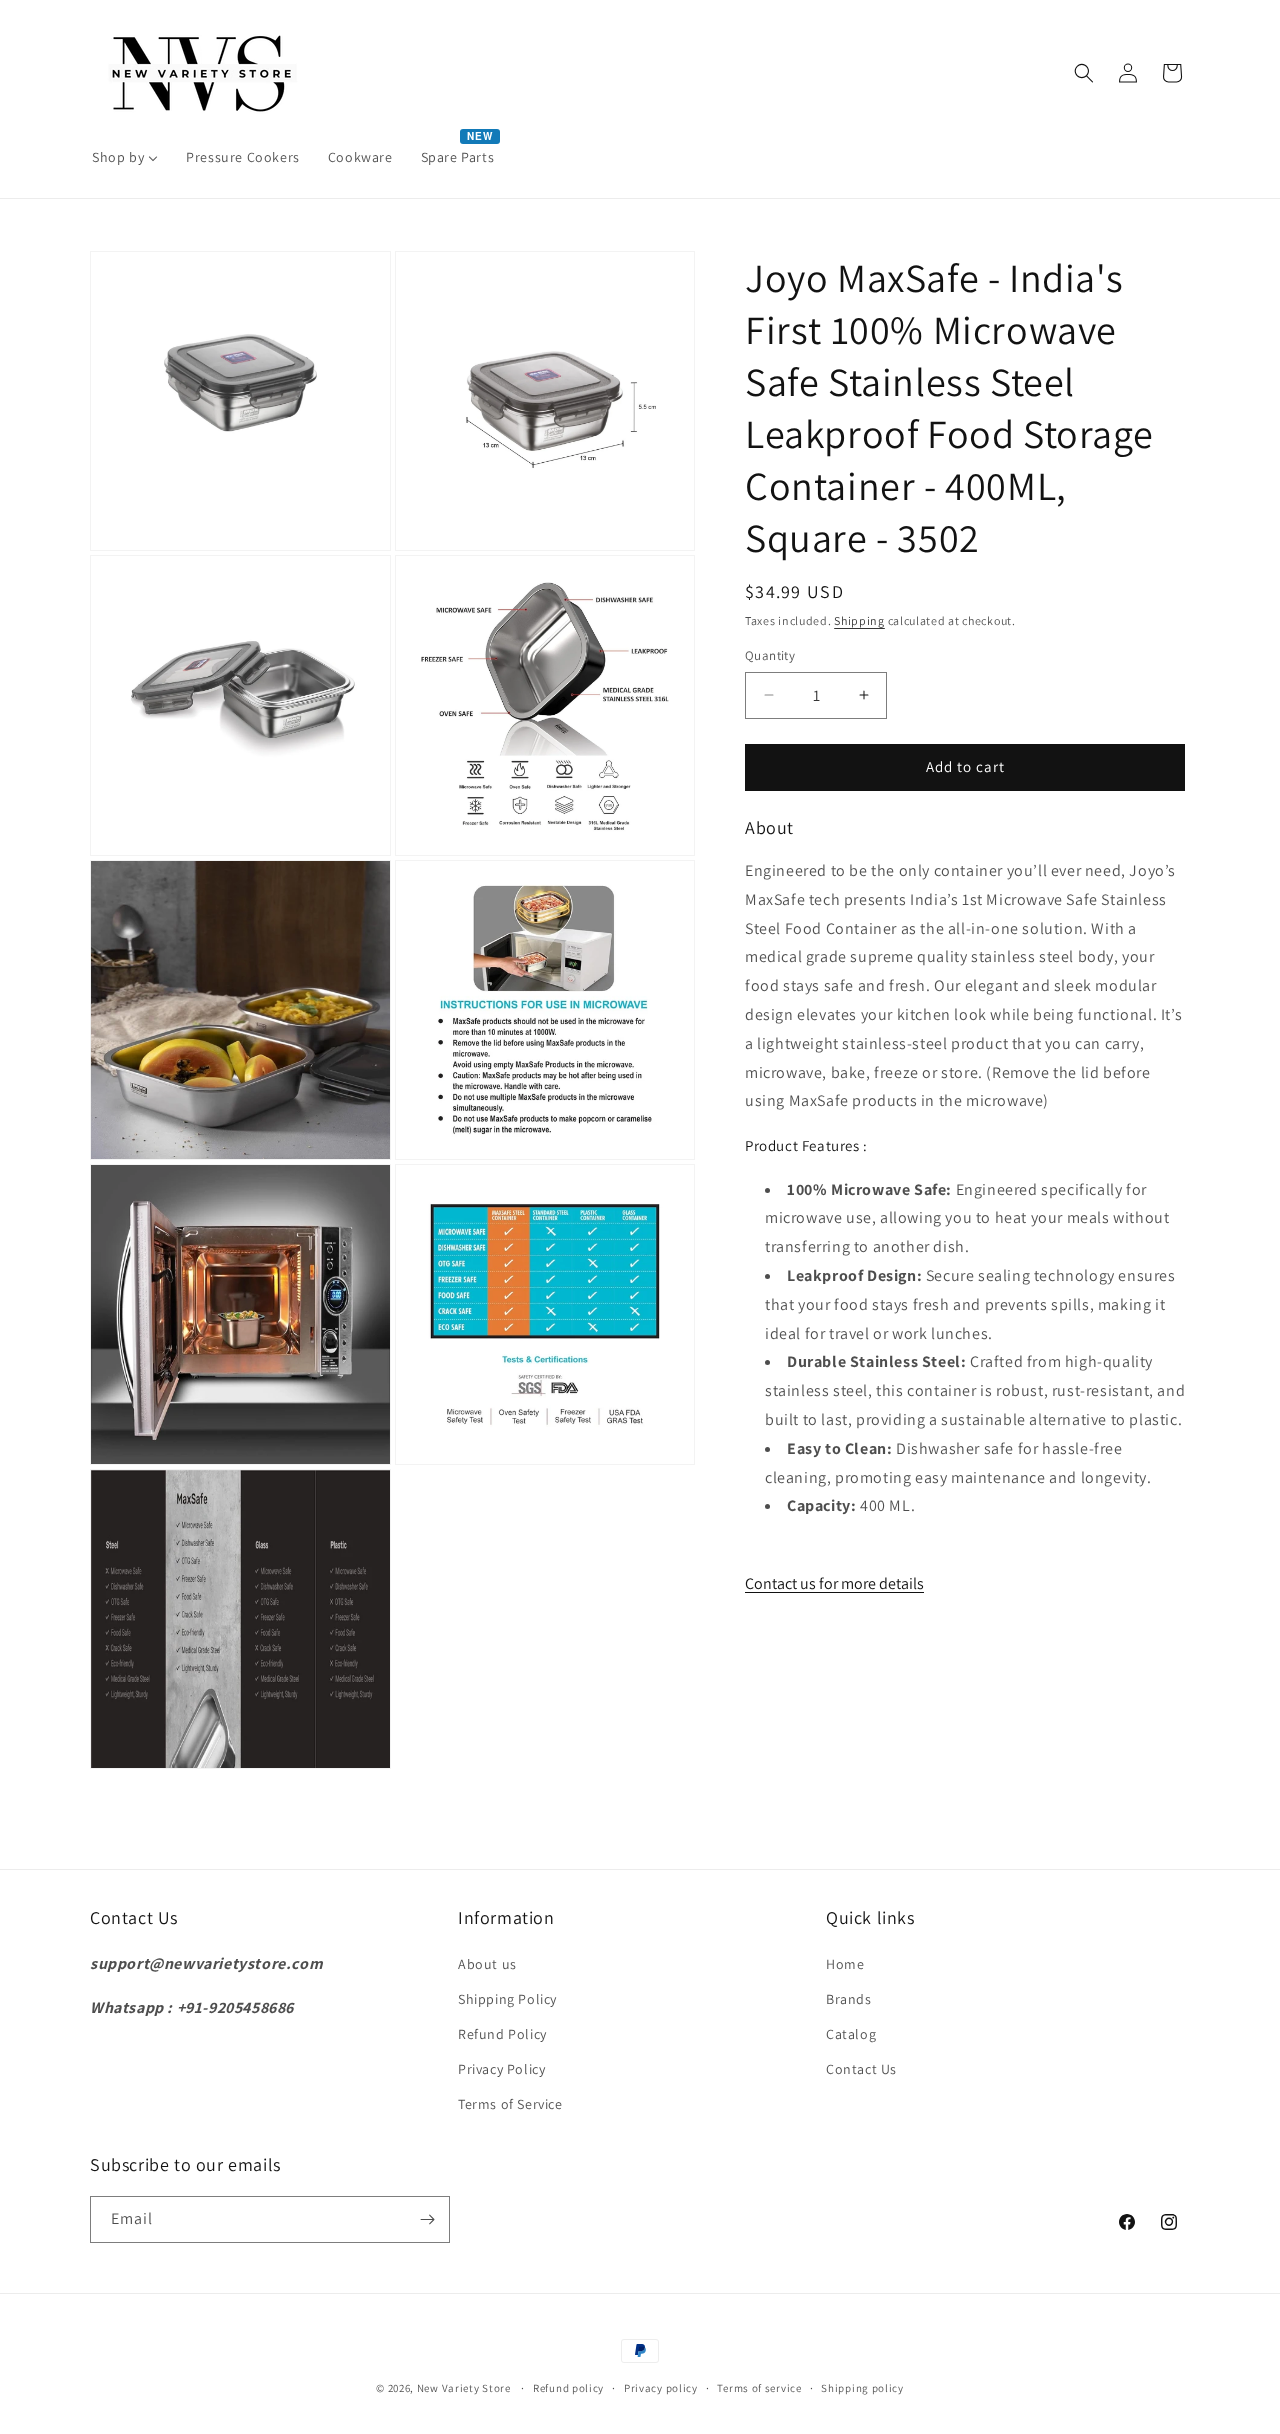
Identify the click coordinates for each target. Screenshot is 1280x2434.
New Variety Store (464, 2388)
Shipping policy (862, 2388)
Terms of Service (510, 2104)
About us (487, 1964)
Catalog (851, 2034)
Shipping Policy (507, 1999)
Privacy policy (661, 2388)
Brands (849, 1999)
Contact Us (861, 2069)
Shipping (859, 620)
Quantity (770, 655)
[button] (1084, 73)
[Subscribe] (427, 2219)
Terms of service (759, 2388)
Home (845, 1964)
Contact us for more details (834, 1583)
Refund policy (568, 2388)
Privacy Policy (501, 2069)
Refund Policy (502, 2034)
